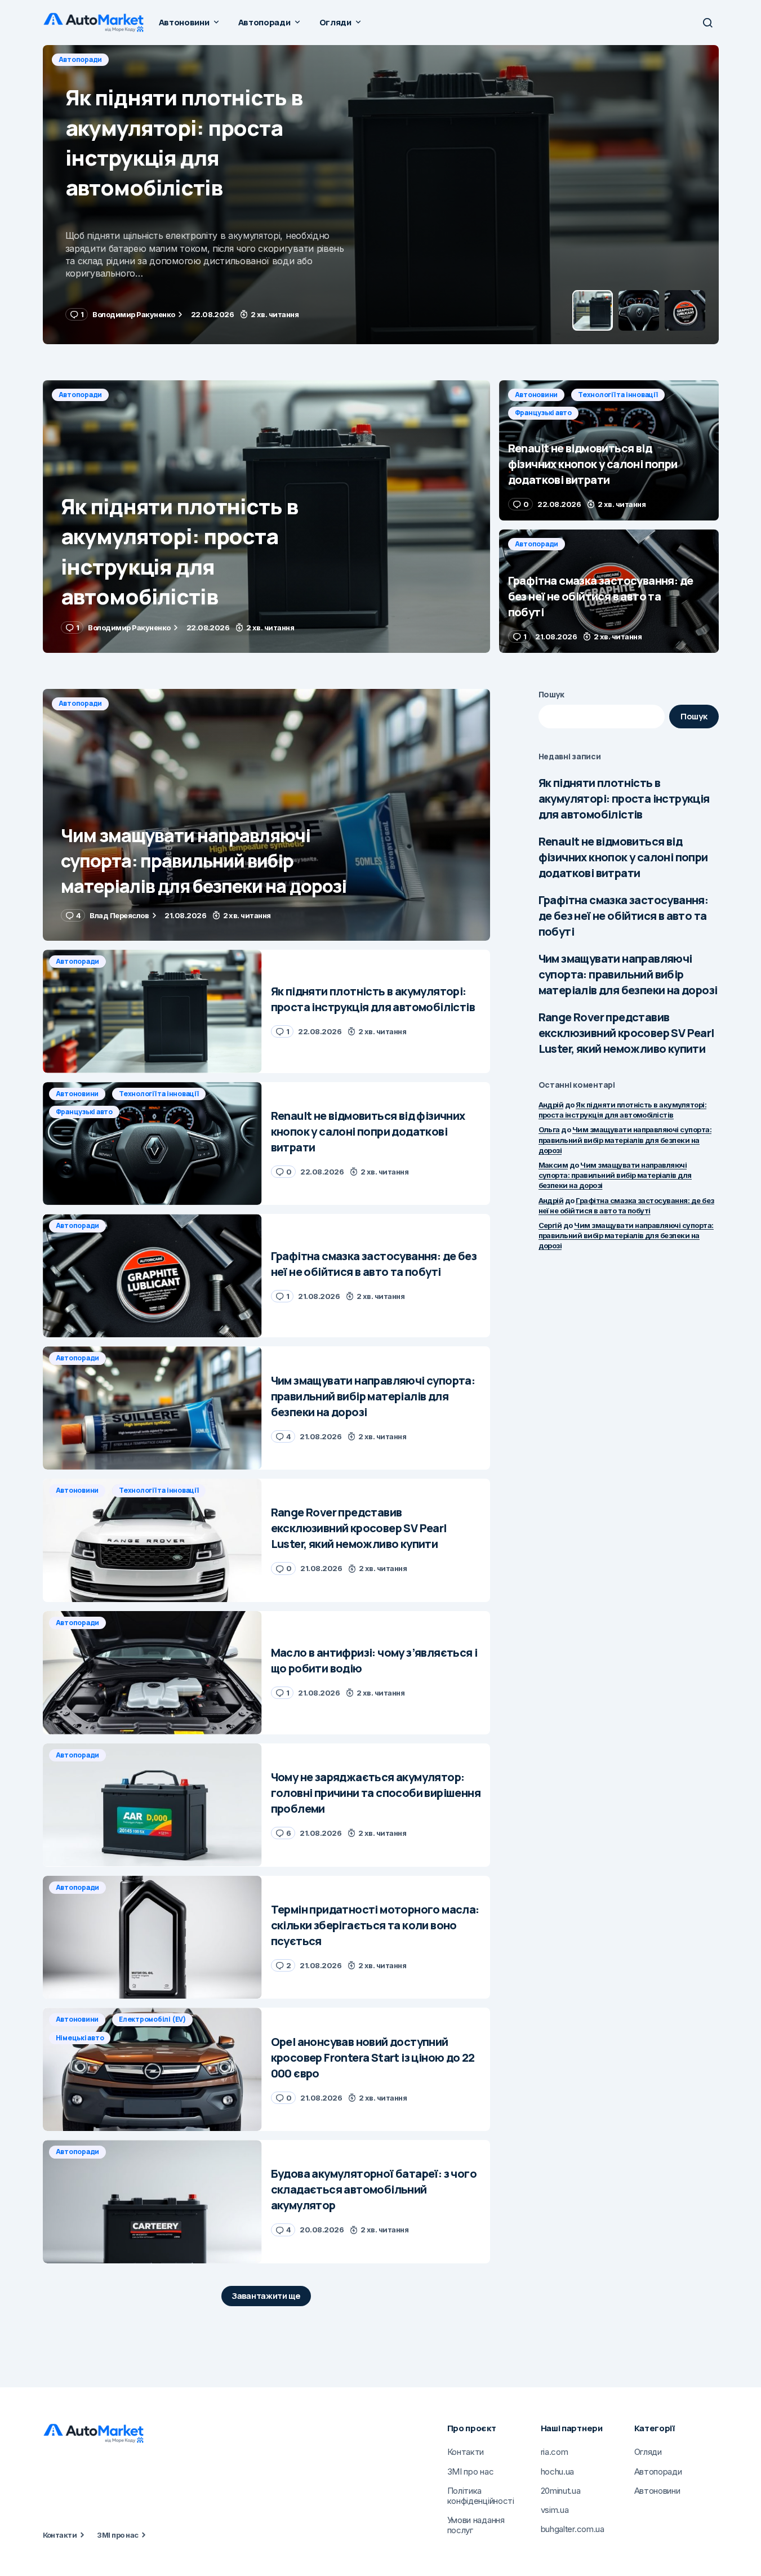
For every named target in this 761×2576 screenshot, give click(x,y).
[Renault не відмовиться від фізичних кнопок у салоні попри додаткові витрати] (381, 195)
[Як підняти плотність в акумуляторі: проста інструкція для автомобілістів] (266, 517)
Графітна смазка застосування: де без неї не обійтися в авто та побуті (624, 916)
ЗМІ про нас (117, 2535)
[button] (707, 23)
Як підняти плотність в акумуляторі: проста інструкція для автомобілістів (624, 798)
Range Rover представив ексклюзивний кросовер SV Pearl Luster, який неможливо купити (626, 1033)
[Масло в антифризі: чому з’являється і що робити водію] (152, 1673)
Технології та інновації (161, 59)
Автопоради (81, 395)
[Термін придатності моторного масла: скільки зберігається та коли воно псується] (152, 1937)
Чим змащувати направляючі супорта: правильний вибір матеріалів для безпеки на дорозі (628, 974)
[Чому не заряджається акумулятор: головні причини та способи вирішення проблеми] (152, 1805)
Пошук (552, 694)
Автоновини (80, 59)
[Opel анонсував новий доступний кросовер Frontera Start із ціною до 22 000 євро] (152, 2069)
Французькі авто (250, 59)
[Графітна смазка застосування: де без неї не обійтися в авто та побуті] (609, 591)
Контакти (60, 2535)
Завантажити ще (266, 2296)
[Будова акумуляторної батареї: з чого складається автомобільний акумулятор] (152, 2202)
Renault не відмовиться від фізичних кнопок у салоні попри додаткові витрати (623, 857)
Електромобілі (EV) (152, 2019)
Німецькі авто (80, 2038)
